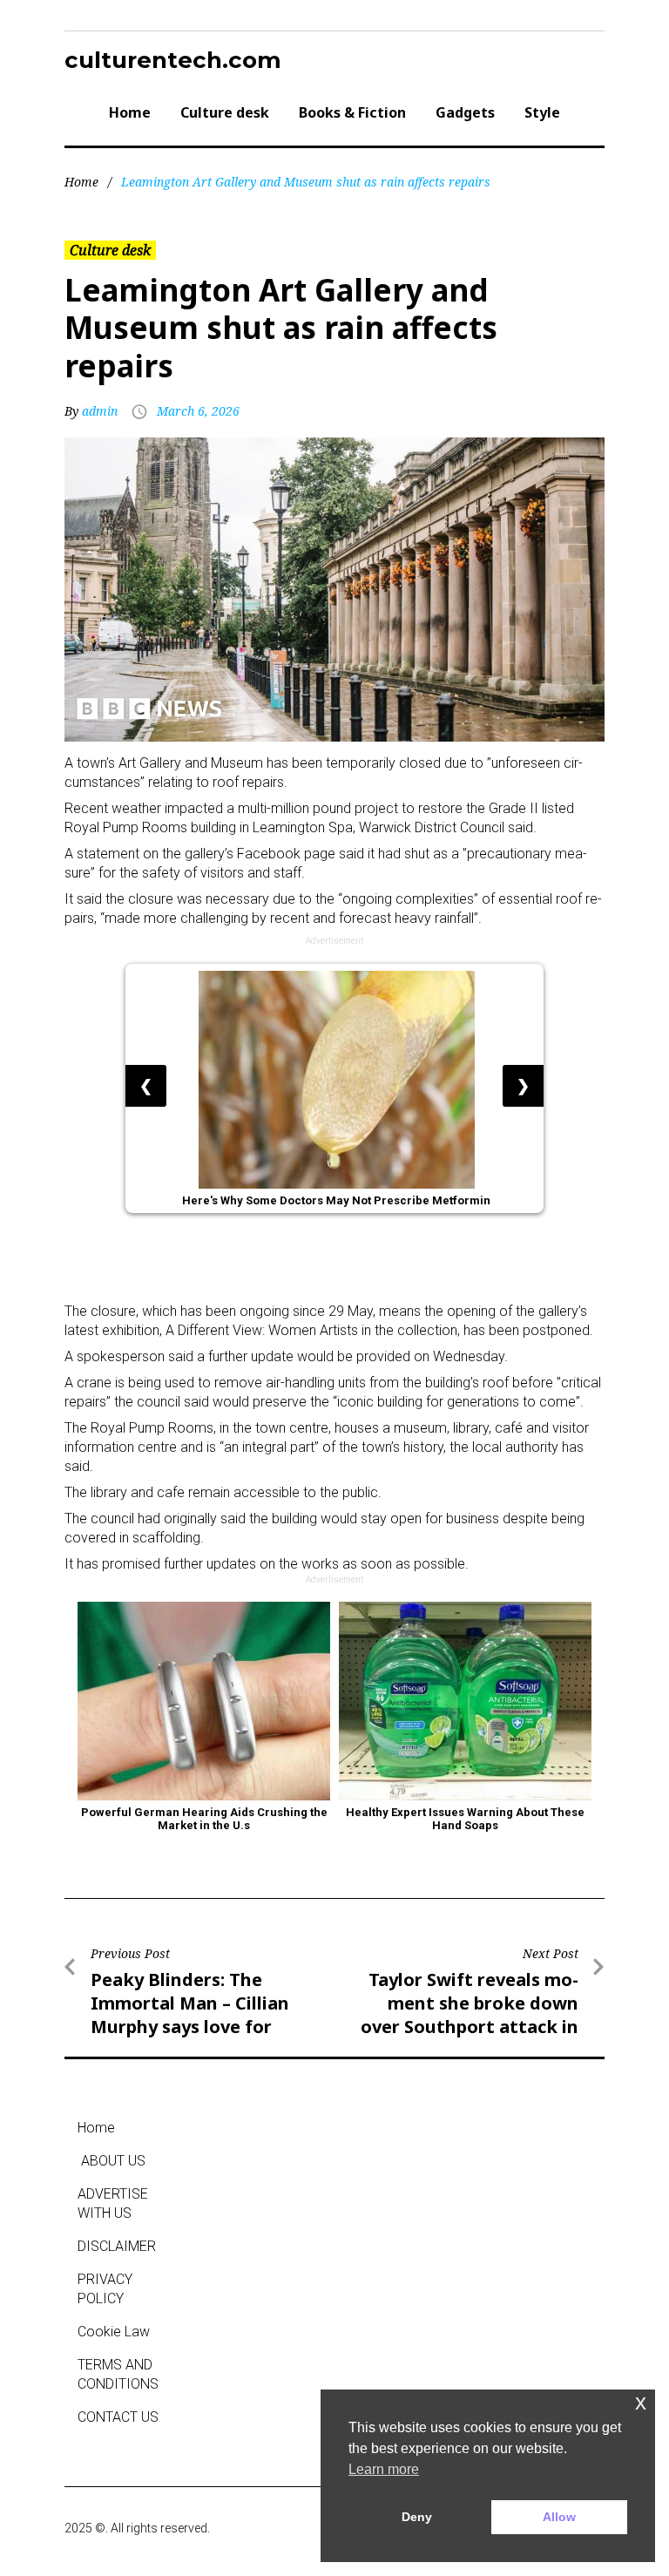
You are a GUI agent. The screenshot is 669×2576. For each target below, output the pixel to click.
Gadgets (465, 112)
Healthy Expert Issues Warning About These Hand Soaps (466, 1819)
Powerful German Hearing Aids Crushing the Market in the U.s (206, 1819)
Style (542, 112)
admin (100, 411)
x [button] (641, 2402)
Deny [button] (417, 2517)
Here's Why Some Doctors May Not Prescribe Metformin (336, 1201)
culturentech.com (173, 60)
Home (130, 112)
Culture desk (225, 112)
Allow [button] (559, 2517)
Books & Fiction (352, 112)
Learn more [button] (384, 2469)
